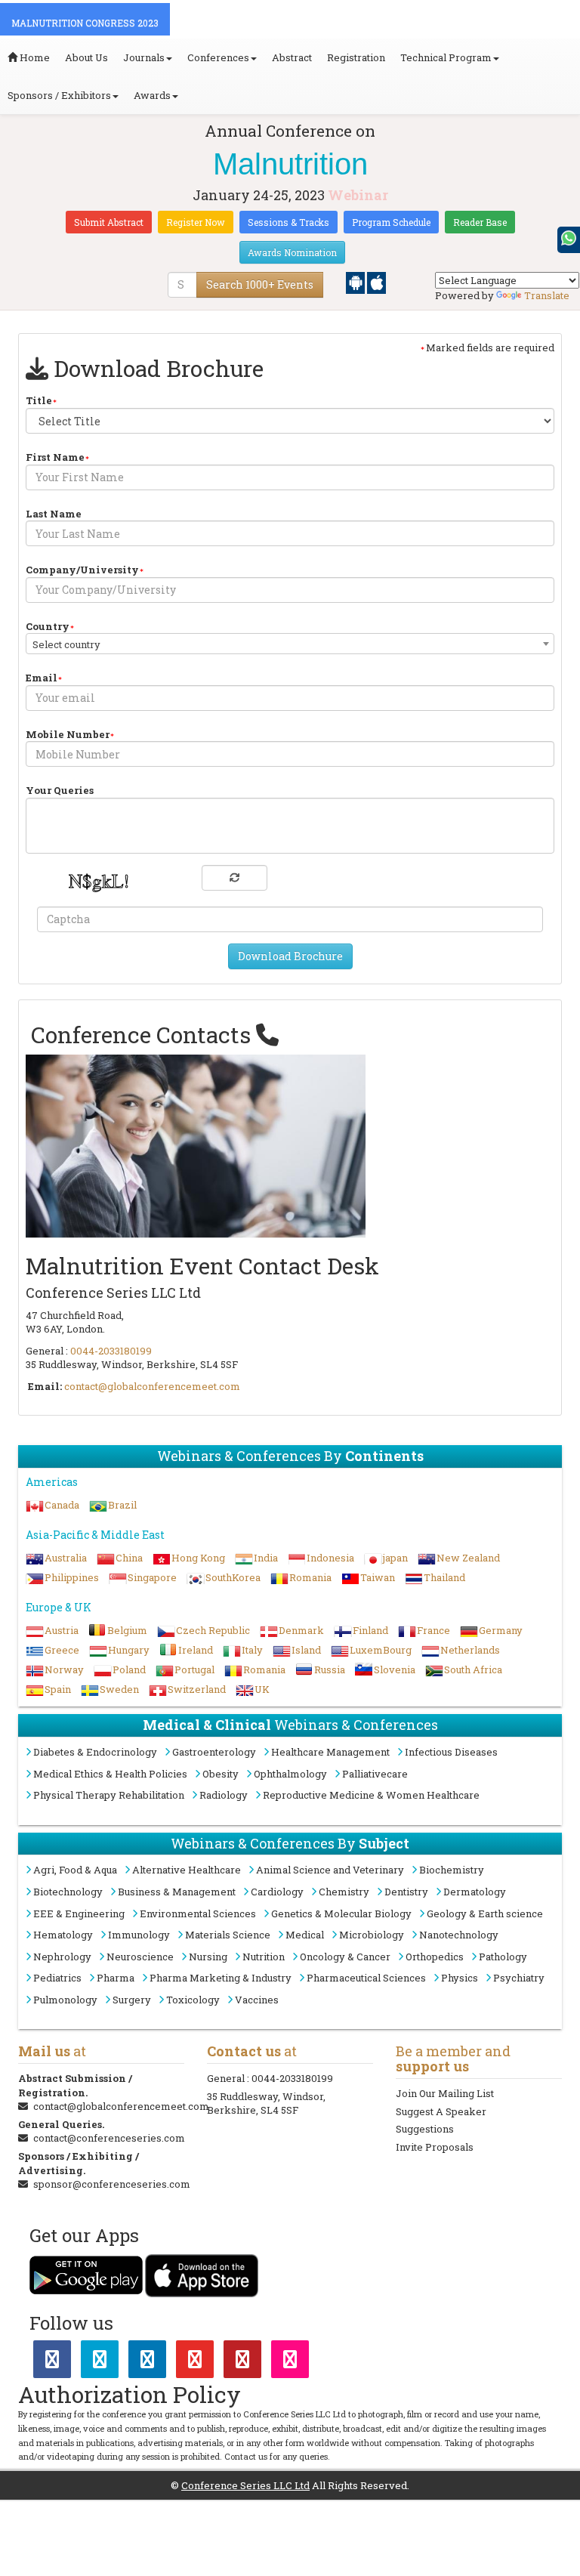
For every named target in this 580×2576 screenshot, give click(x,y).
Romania (310, 1577)
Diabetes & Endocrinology (95, 1752)
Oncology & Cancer (345, 1957)
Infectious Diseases (451, 1752)
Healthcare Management (330, 1752)
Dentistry (406, 1892)
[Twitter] (100, 2362)
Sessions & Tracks (288, 222)
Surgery (132, 2000)
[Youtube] (195, 2362)
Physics (460, 1978)
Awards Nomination (292, 252)
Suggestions (425, 2129)
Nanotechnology (459, 1935)
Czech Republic (213, 1630)
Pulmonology (65, 2000)
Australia (66, 1558)
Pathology (503, 1957)
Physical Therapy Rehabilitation (109, 1795)
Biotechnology (68, 1892)
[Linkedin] (147, 2362)
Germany (501, 1630)
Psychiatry (519, 1978)
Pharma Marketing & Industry (221, 1978)
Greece (62, 1650)
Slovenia (395, 1669)
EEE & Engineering (79, 1913)
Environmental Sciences (198, 1913)
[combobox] (290, 644)
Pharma (116, 1978)
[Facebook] (52, 2362)
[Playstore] (356, 282)
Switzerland (197, 1689)
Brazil (122, 1505)
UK (262, 1689)
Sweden (119, 1689)
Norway (64, 1669)
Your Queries (60, 790)
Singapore (152, 1577)
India (266, 1558)
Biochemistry (452, 1870)
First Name (55, 457)
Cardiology (277, 1892)
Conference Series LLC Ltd (245, 2485)
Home (34, 57)
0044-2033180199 (111, 1351)
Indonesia (330, 1558)
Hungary (129, 1650)
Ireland (196, 1650)
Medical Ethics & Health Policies (110, 1774)
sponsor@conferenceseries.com (112, 2184)
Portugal (194, 1669)
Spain (58, 1689)
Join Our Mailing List (445, 2093)
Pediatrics (57, 1978)
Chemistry (344, 1892)
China (129, 1558)
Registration (356, 57)
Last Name (54, 514)
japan (395, 1558)
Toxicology (193, 2000)
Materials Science (228, 1935)
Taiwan (378, 1577)
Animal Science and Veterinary (330, 1870)
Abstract (292, 57)
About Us (86, 57)
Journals (144, 57)
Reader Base (480, 222)
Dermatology (475, 1892)
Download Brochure (290, 956)
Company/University (82, 570)
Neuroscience (140, 1957)
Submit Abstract (109, 222)
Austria (62, 1630)
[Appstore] (376, 282)
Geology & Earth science (485, 1913)
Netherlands (470, 1650)
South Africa (473, 1669)
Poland (129, 1669)
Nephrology (62, 1957)
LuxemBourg (381, 1650)
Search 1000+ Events (260, 284)
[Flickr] (290, 2362)
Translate (547, 295)
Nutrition (264, 1957)
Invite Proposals (435, 2147)
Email (42, 678)
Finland (370, 1630)
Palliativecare (375, 1774)
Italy (252, 1650)
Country (48, 626)
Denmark (301, 1630)
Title (39, 400)
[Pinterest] (242, 2362)
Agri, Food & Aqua (75, 1870)
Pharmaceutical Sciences (366, 1978)
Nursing (208, 1957)
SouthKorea (233, 1577)
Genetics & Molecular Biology (341, 1913)
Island (306, 1650)
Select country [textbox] (66, 644)
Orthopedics (435, 1957)
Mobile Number (68, 734)
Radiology (224, 1795)
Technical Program (446, 57)
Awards (152, 95)
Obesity (221, 1774)
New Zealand (468, 1558)
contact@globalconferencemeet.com (152, 1386)
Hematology (63, 1935)
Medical (305, 1935)
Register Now (196, 222)
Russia (330, 1669)
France (433, 1630)
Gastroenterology (214, 1752)
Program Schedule (391, 222)
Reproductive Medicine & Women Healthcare (371, 1795)
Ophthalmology (290, 1774)
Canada (62, 1505)
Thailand (444, 1577)
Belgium (127, 1630)
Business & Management (177, 1892)
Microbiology (372, 1935)
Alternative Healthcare (187, 1870)
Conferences (218, 57)
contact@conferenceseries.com (109, 2138)
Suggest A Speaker (441, 2111)
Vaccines (257, 2000)
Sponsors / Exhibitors (59, 95)
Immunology (139, 1935)
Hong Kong (198, 1558)
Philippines (72, 1577)
